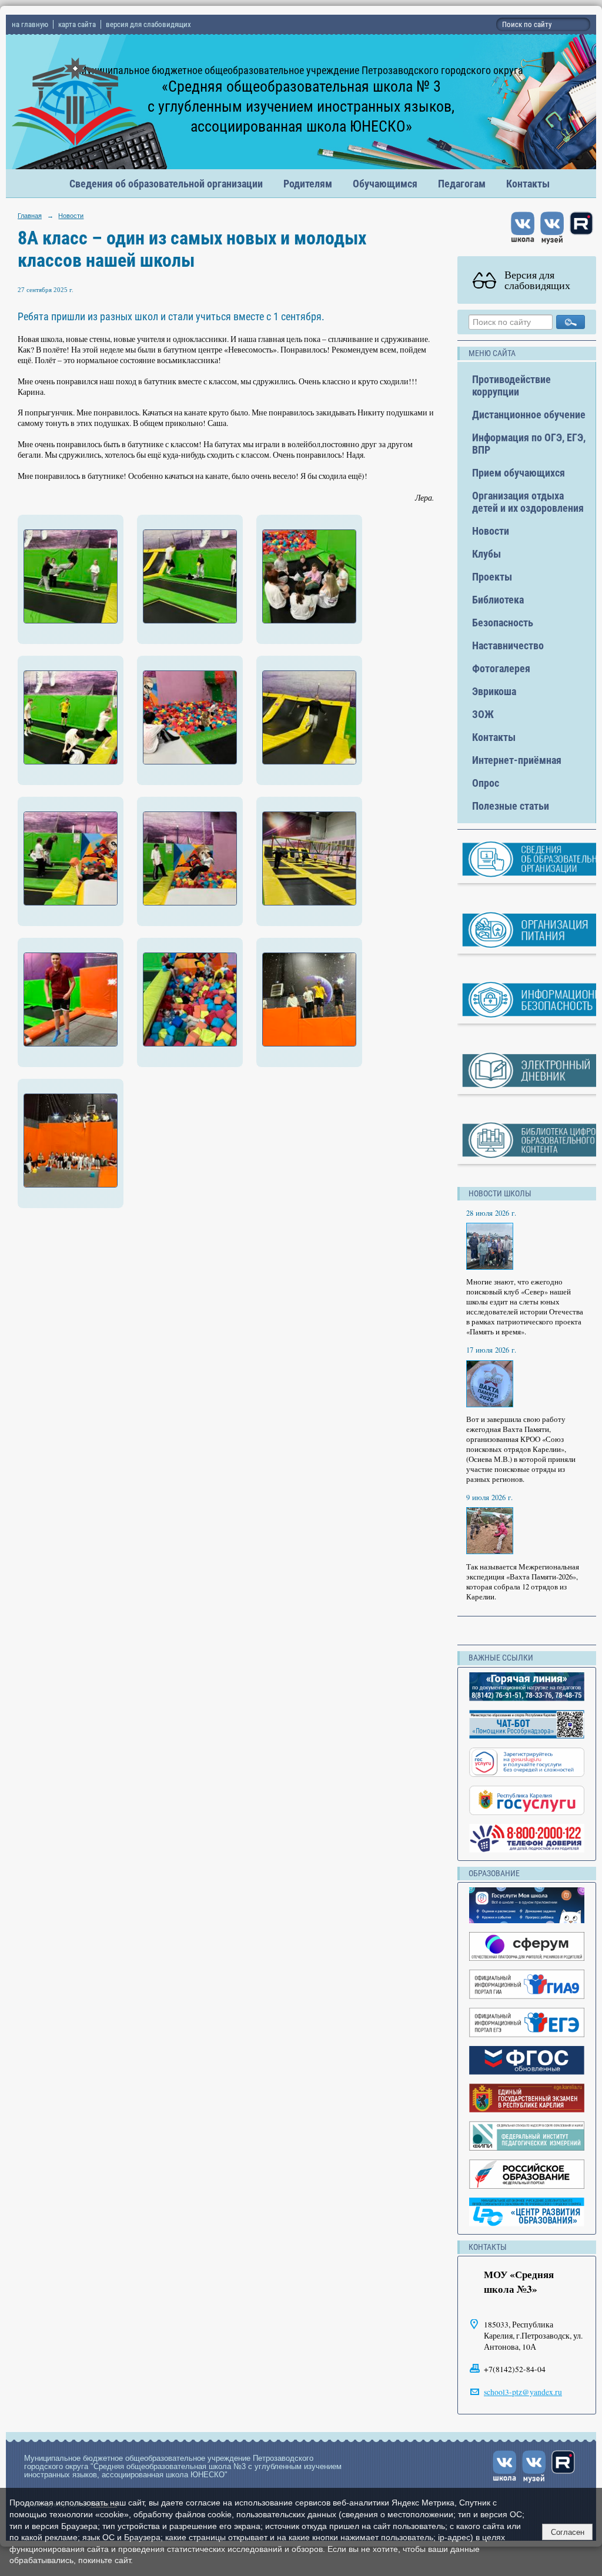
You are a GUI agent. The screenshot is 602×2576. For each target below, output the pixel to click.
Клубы (486, 554)
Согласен (568, 2532)
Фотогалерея (501, 668)
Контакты (528, 184)
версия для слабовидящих (148, 24)
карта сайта (77, 24)
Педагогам (462, 184)
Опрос (486, 783)
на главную (30, 24)
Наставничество (508, 645)
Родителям (308, 184)
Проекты (492, 577)
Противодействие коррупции (511, 385)
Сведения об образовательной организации (166, 184)
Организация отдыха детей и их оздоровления (528, 502)
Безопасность (503, 623)
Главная (30, 216)
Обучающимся (385, 184)
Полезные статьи (511, 806)
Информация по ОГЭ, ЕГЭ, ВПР (529, 444)
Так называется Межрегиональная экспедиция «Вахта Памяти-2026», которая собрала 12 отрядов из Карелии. (523, 1582)
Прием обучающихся (519, 473)
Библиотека (498, 600)
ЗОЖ (483, 714)
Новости (71, 216)
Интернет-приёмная (517, 760)
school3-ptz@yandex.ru (523, 2392)
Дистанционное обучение (529, 415)
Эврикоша (494, 691)
